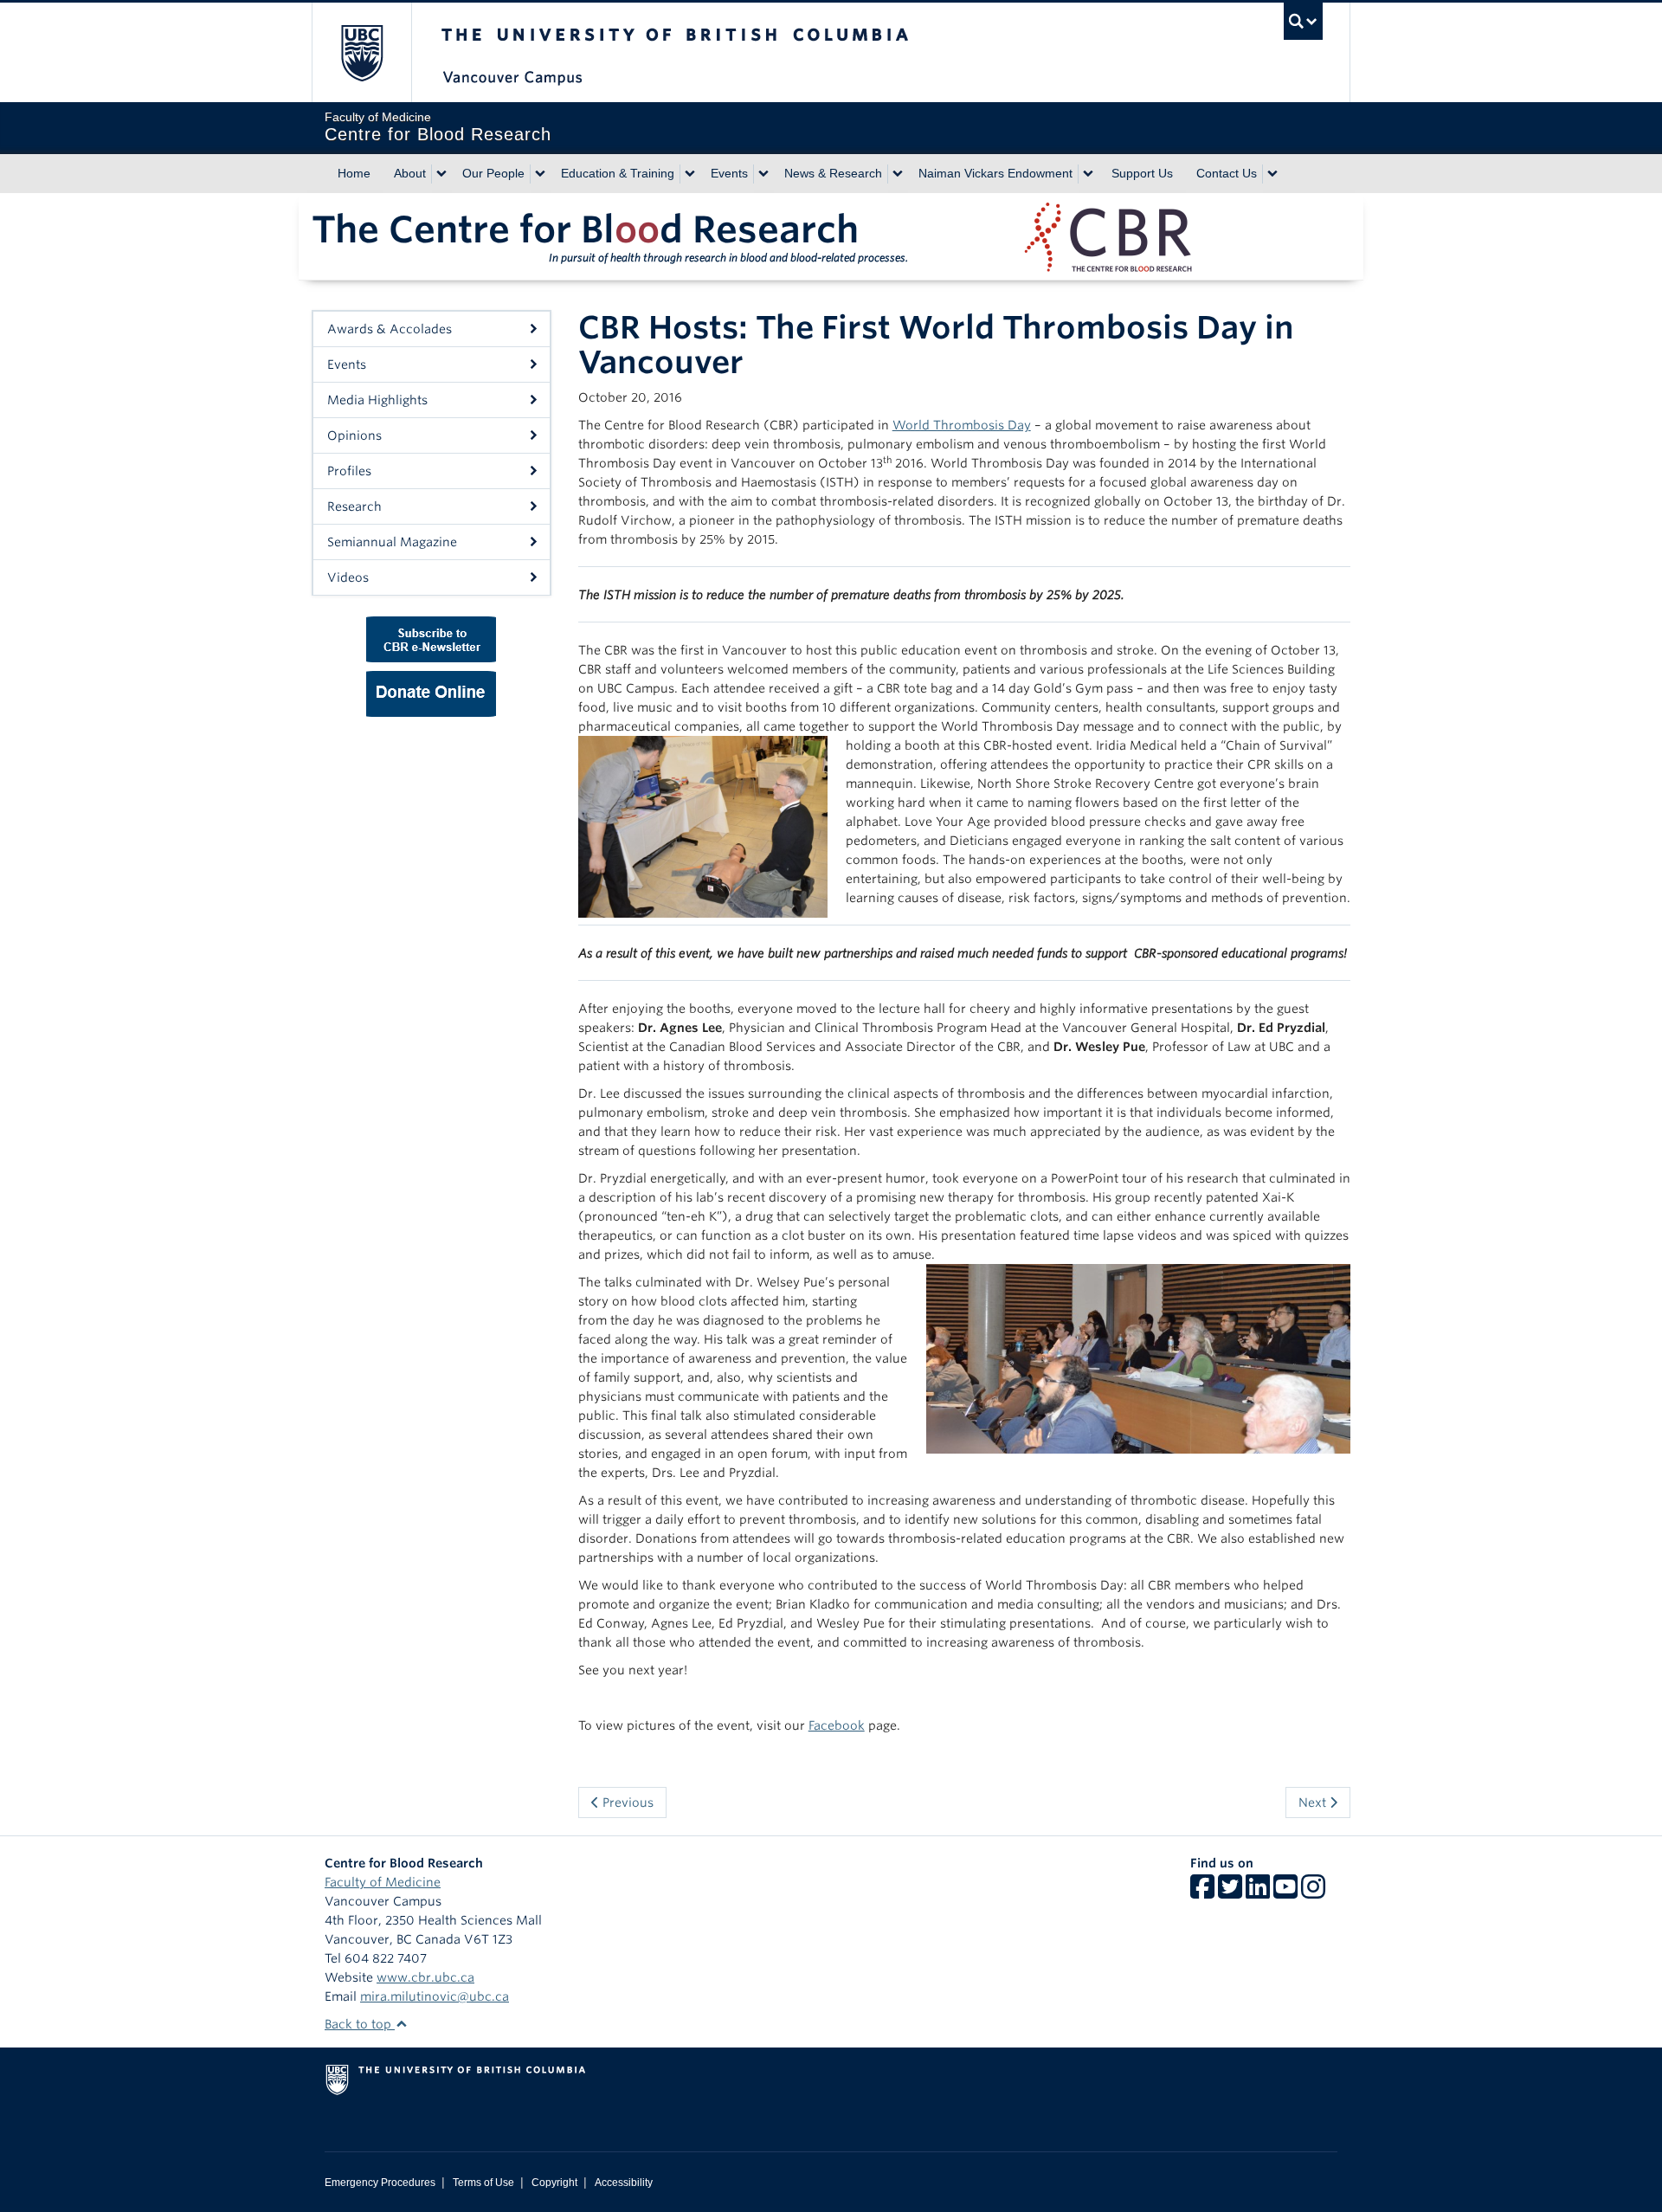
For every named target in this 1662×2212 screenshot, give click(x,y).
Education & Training (618, 173)
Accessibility (624, 2183)
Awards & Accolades (390, 329)
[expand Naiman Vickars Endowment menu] (1088, 174)
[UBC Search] (1303, 21)
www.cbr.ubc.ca (425, 1977)
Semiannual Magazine (392, 542)
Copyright (554, 2183)
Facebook (837, 1725)
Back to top (360, 2024)
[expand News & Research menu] (898, 174)
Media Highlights (377, 400)
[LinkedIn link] (1258, 1893)
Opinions (354, 435)
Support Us (1142, 173)
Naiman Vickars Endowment (995, 173)
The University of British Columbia (361, 52)
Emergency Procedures (380, 2183)
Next (1314, 1802)
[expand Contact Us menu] (1272, 174)
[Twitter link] (1230, 1893)
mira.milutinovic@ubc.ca (435, 1996)
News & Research (833, 173)
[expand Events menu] (763, 174)
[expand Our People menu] (540, 174)
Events (729, 173)
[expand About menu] (441, 174)
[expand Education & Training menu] (690, 174)
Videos (348, 577)
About (410, 173)
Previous (626, 1802)
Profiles (349, 471)
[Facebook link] (1202, 1893)
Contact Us (1227, 173)
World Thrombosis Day (962, 425)
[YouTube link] (1285, 1893)
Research (354, 506)
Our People (493, 173)
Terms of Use (483, 2183)
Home (354, 173)
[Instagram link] (1313, 1893)
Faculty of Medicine (383, 1882)
